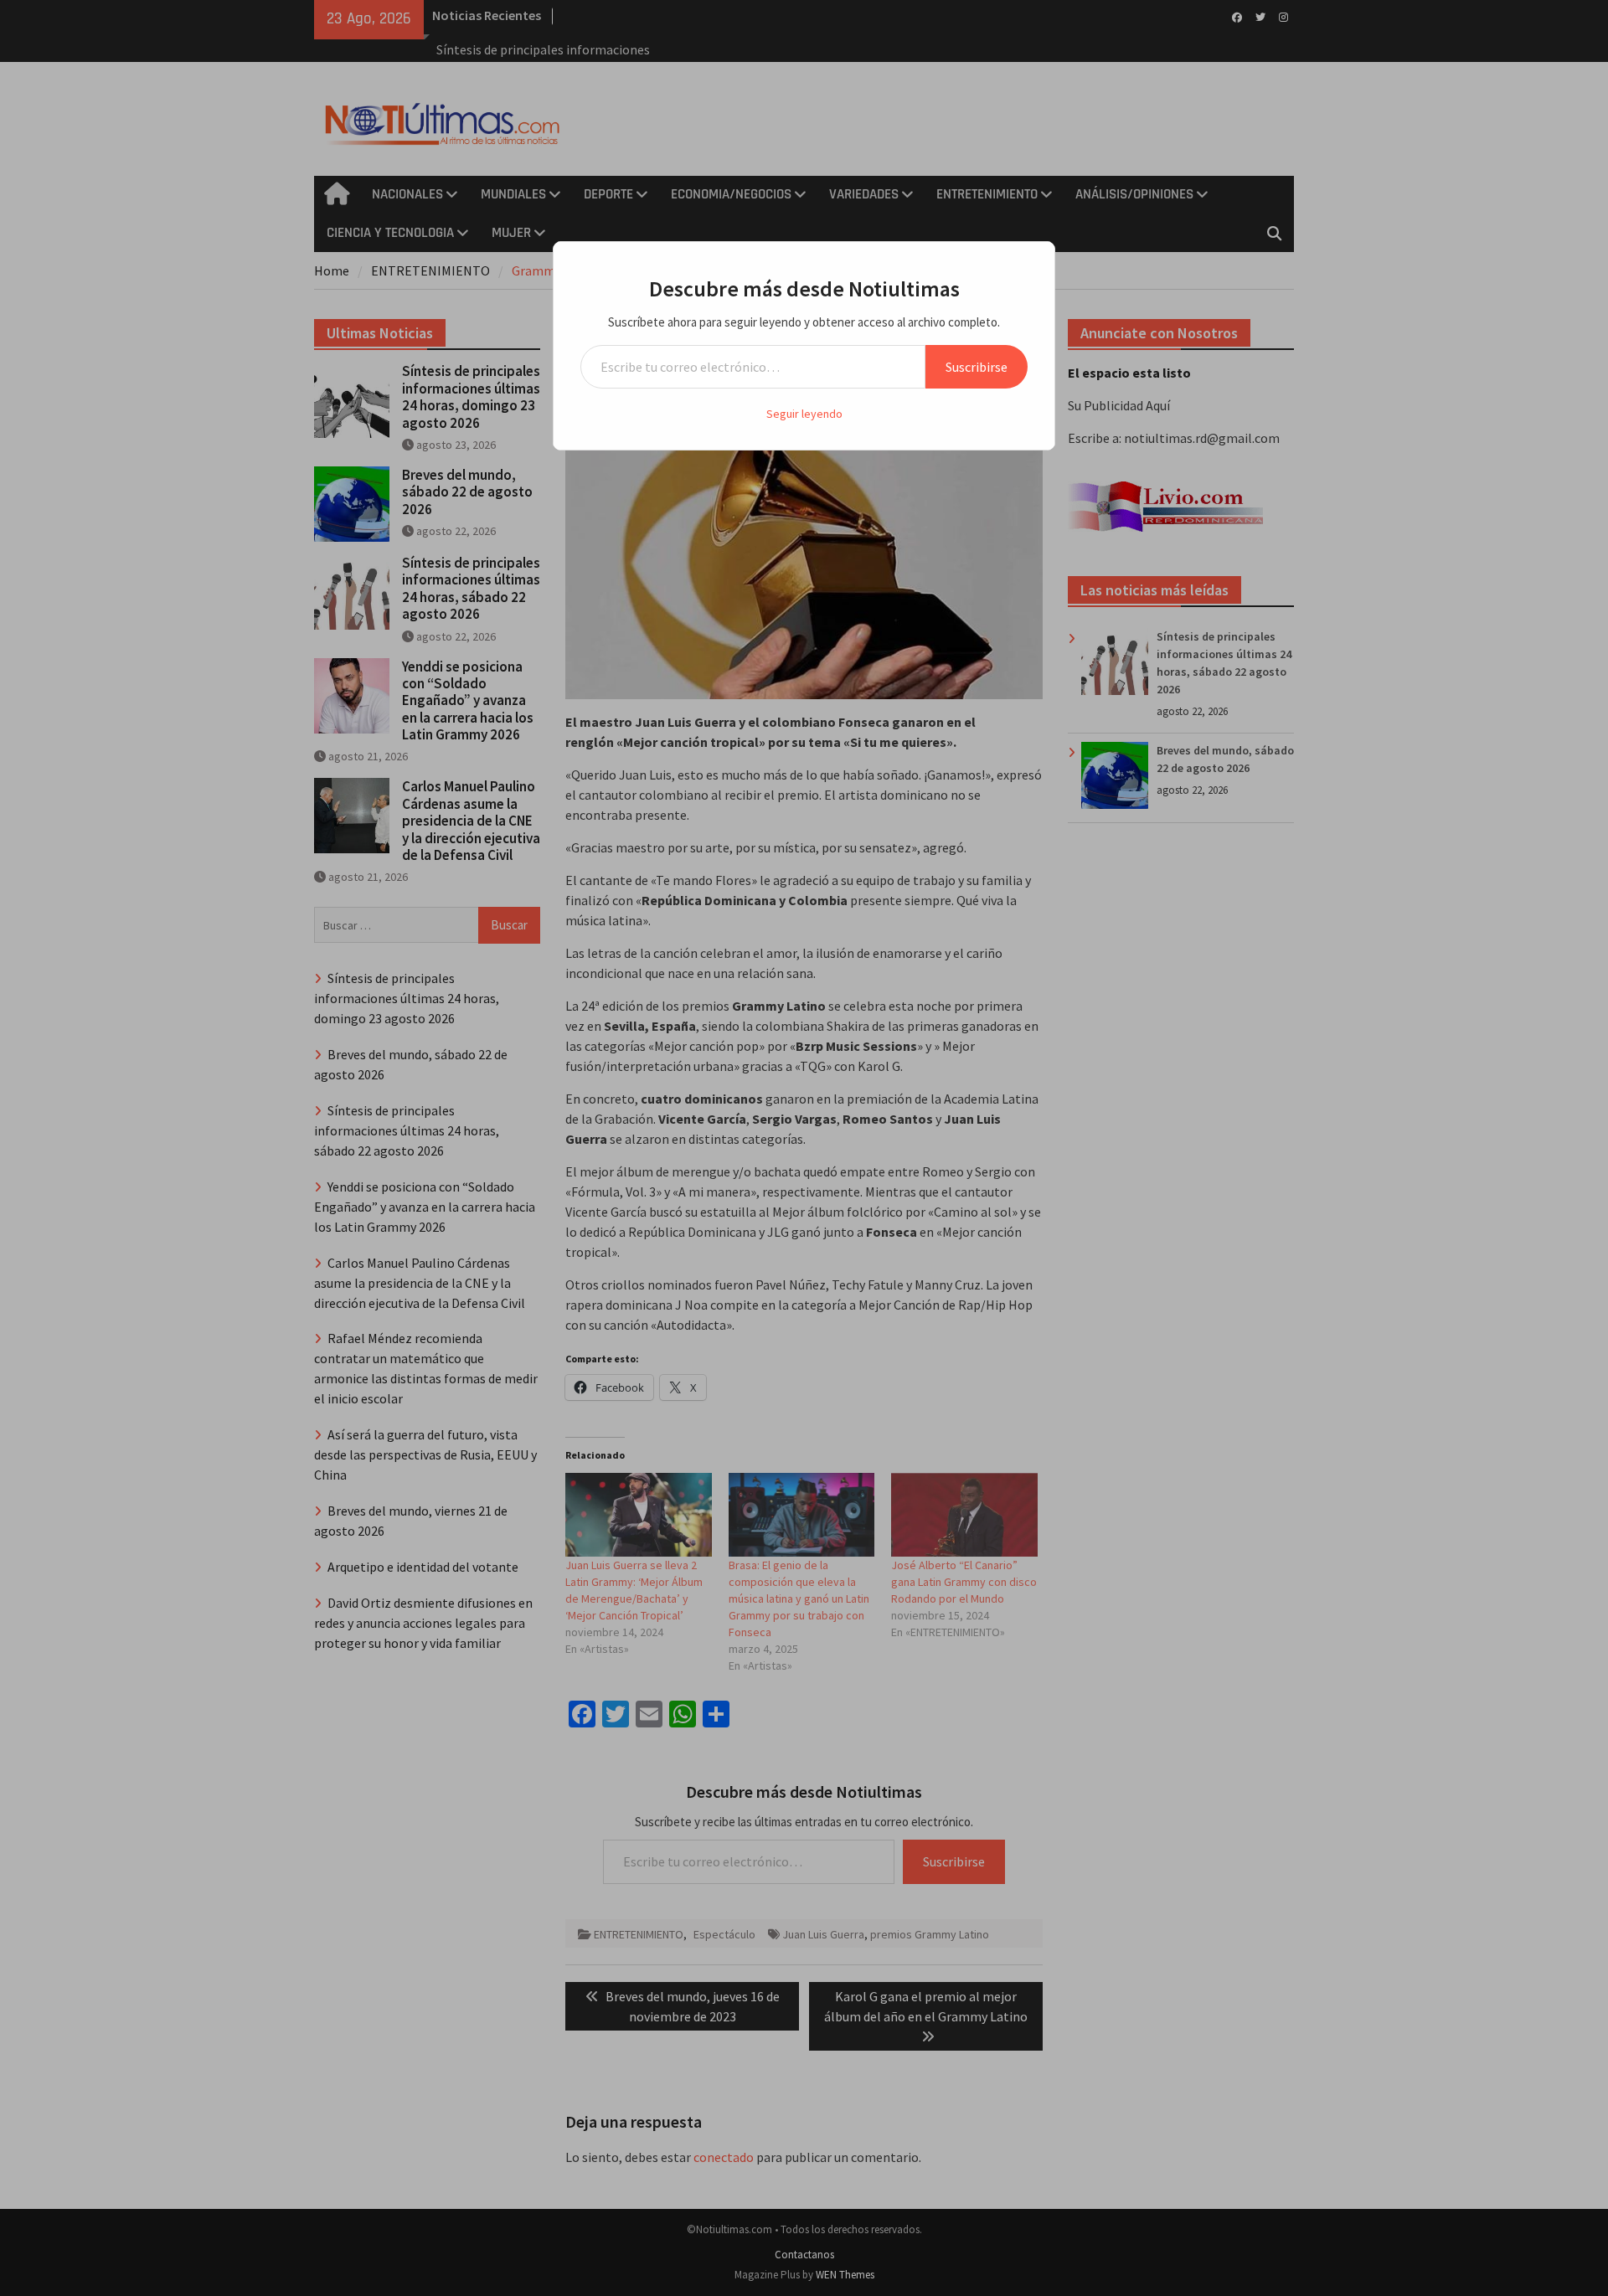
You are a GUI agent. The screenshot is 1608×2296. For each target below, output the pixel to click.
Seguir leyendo (804, 414)
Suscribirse (977, 367)
